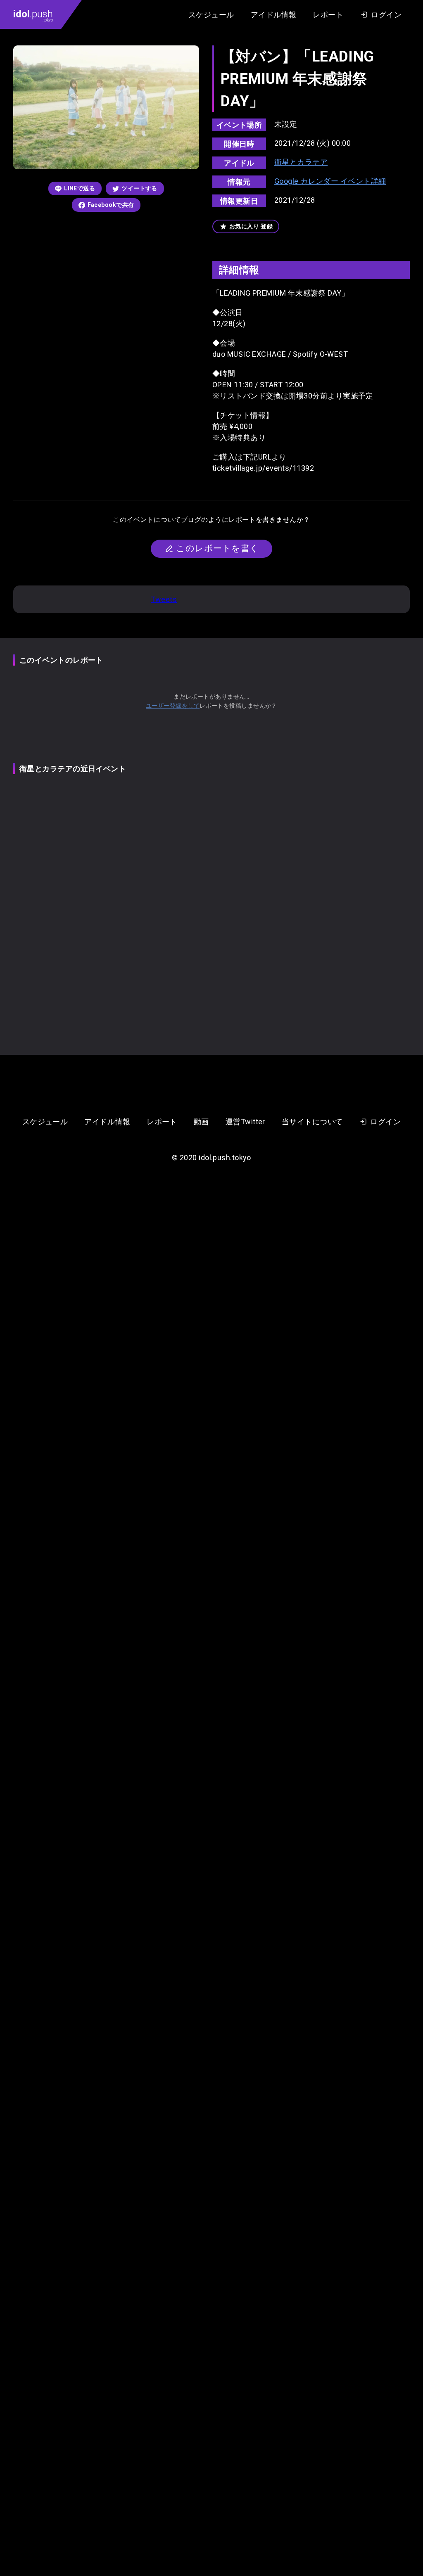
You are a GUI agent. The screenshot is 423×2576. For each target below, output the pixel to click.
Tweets (164, 599)
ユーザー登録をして (173, 706)
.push (33, 15)
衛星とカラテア (301, 162)
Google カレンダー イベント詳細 (330, 181)
